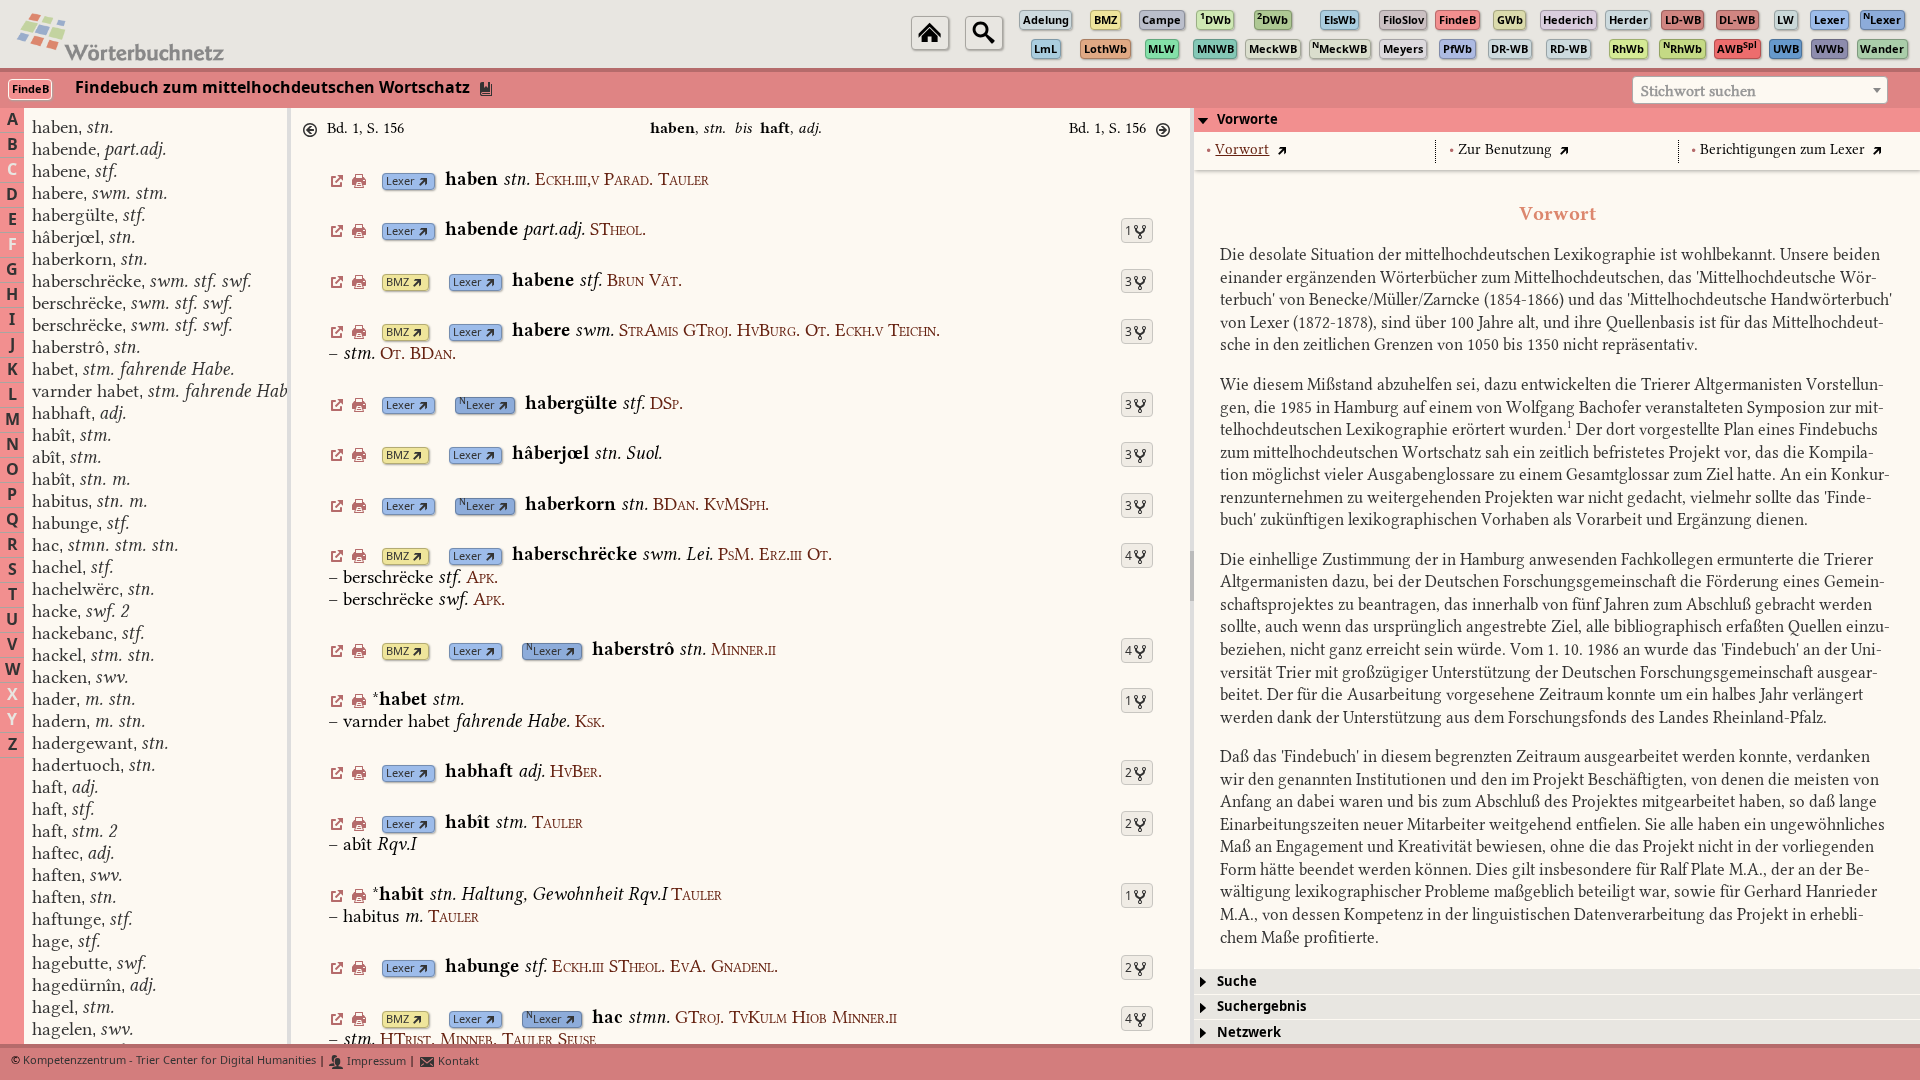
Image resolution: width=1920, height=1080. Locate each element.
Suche (1237, 981)
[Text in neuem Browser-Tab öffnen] (1281, 149)
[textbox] (1760, 91)
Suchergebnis (1261, 1006)
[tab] (1557, 120)
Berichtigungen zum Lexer (1782, 149)
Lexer (400, 181)
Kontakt (457, 1061)
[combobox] (1760, 90)
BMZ (397, 282)
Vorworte (1247, 119)
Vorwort (1242, 149)
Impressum (375, 1061)
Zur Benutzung (1505, 149)
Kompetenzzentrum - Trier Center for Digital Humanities (169, 1061)
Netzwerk (1249, 1032)
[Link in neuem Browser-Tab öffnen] (423, 181)
